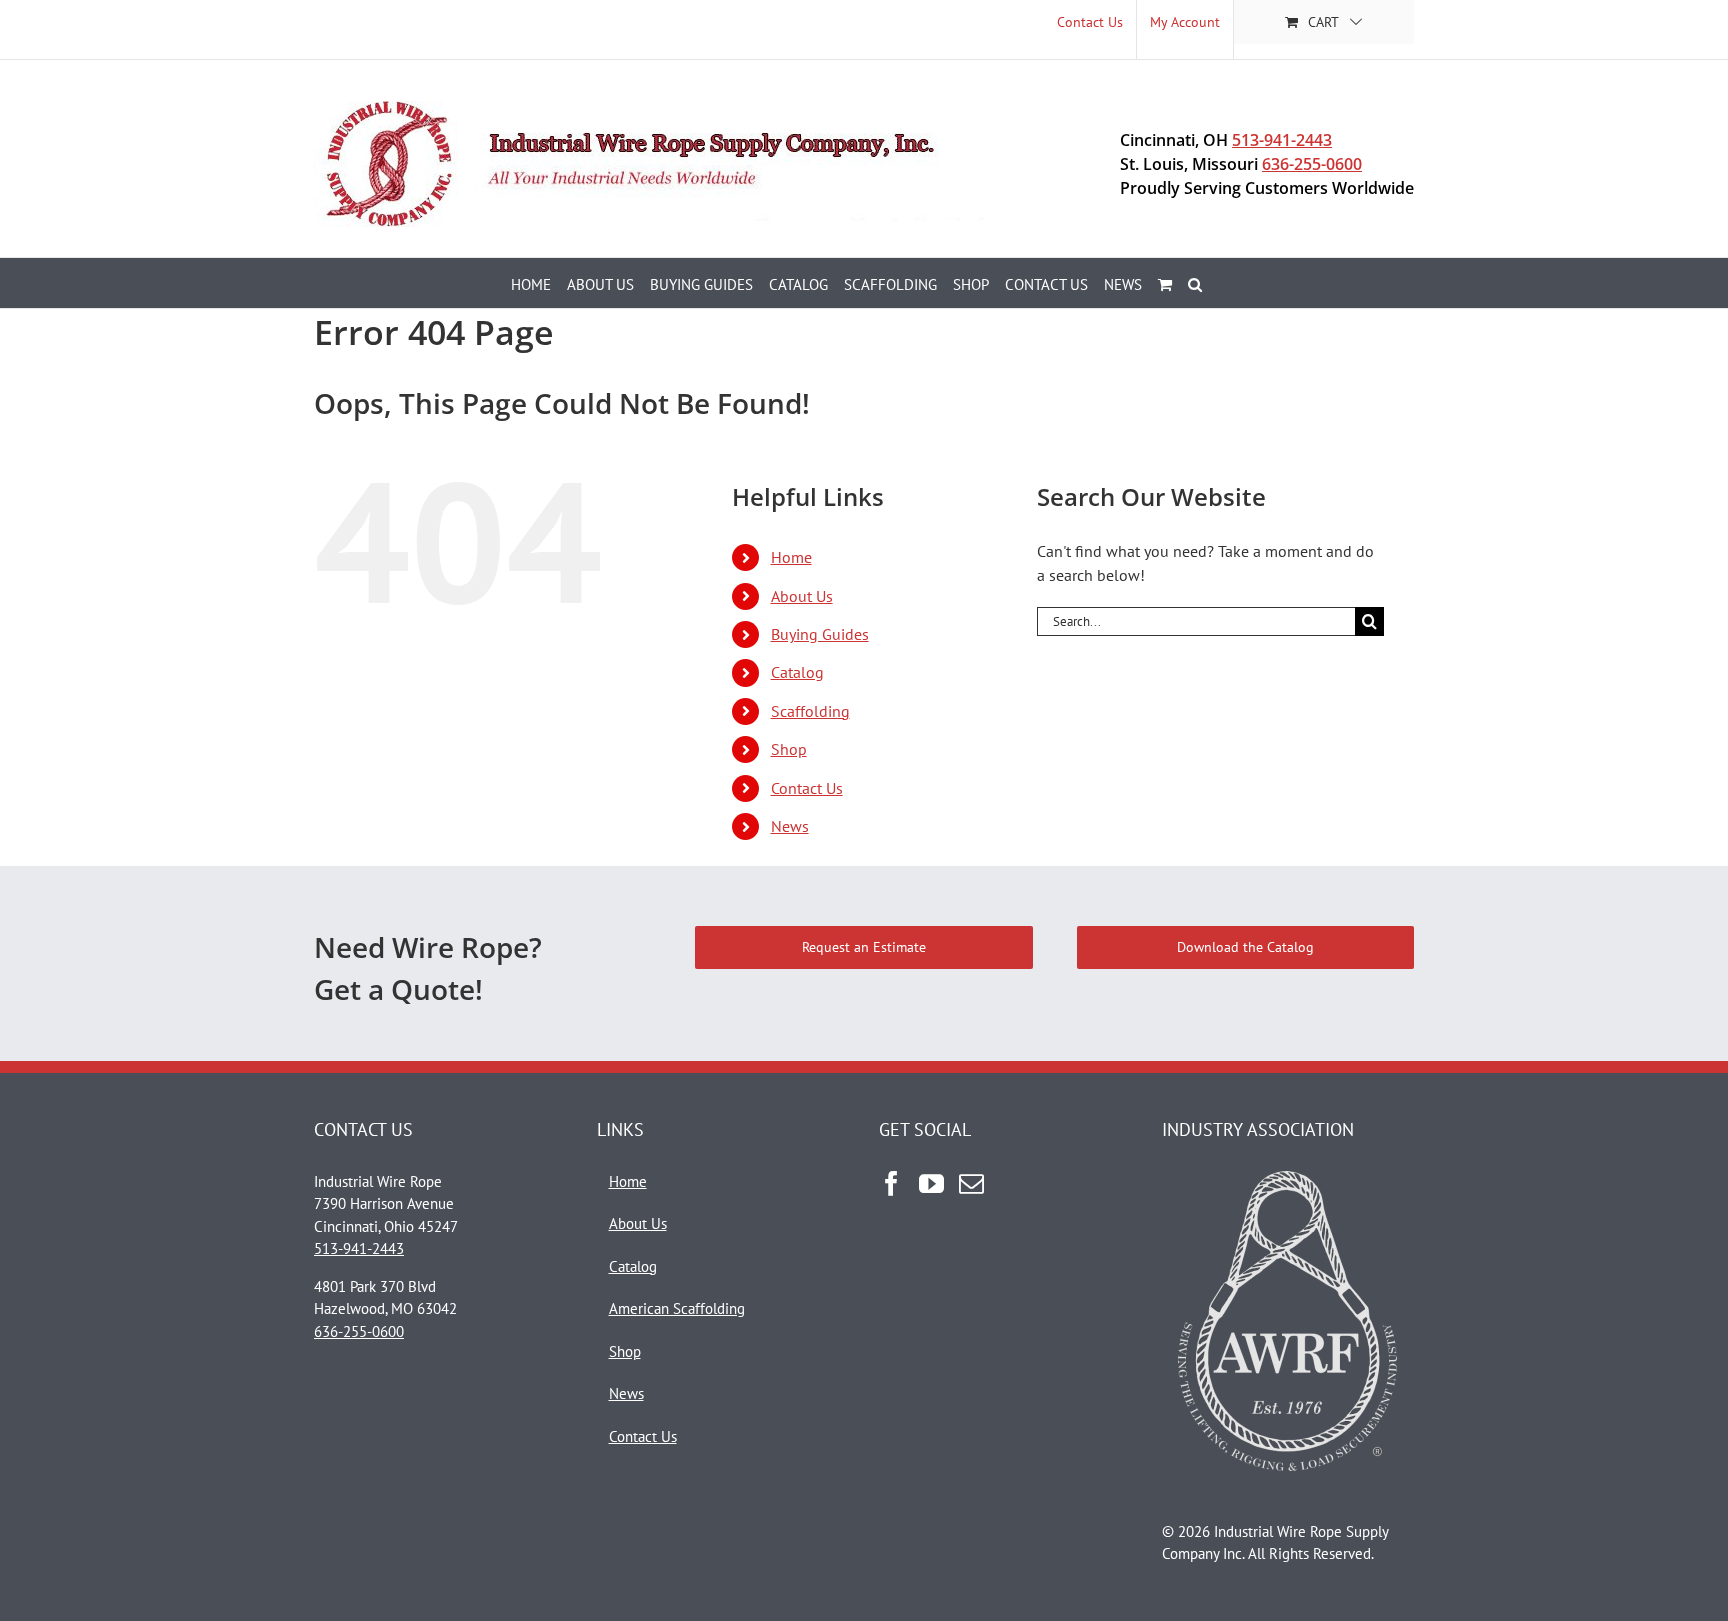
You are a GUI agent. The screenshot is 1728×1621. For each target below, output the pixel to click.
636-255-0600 (1312, 164)
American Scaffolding (677, 1308)
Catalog (797, 672)
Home (791, 557)
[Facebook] (891, 1183)
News (790, 826)
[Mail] (971, 1183)
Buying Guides (820, 634)
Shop (789, 749)
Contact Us (807, 788)
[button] (1195, 283)
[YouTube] (931, 1183)
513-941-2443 (1282, 140)
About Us (802, 596)
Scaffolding (810, 711)
